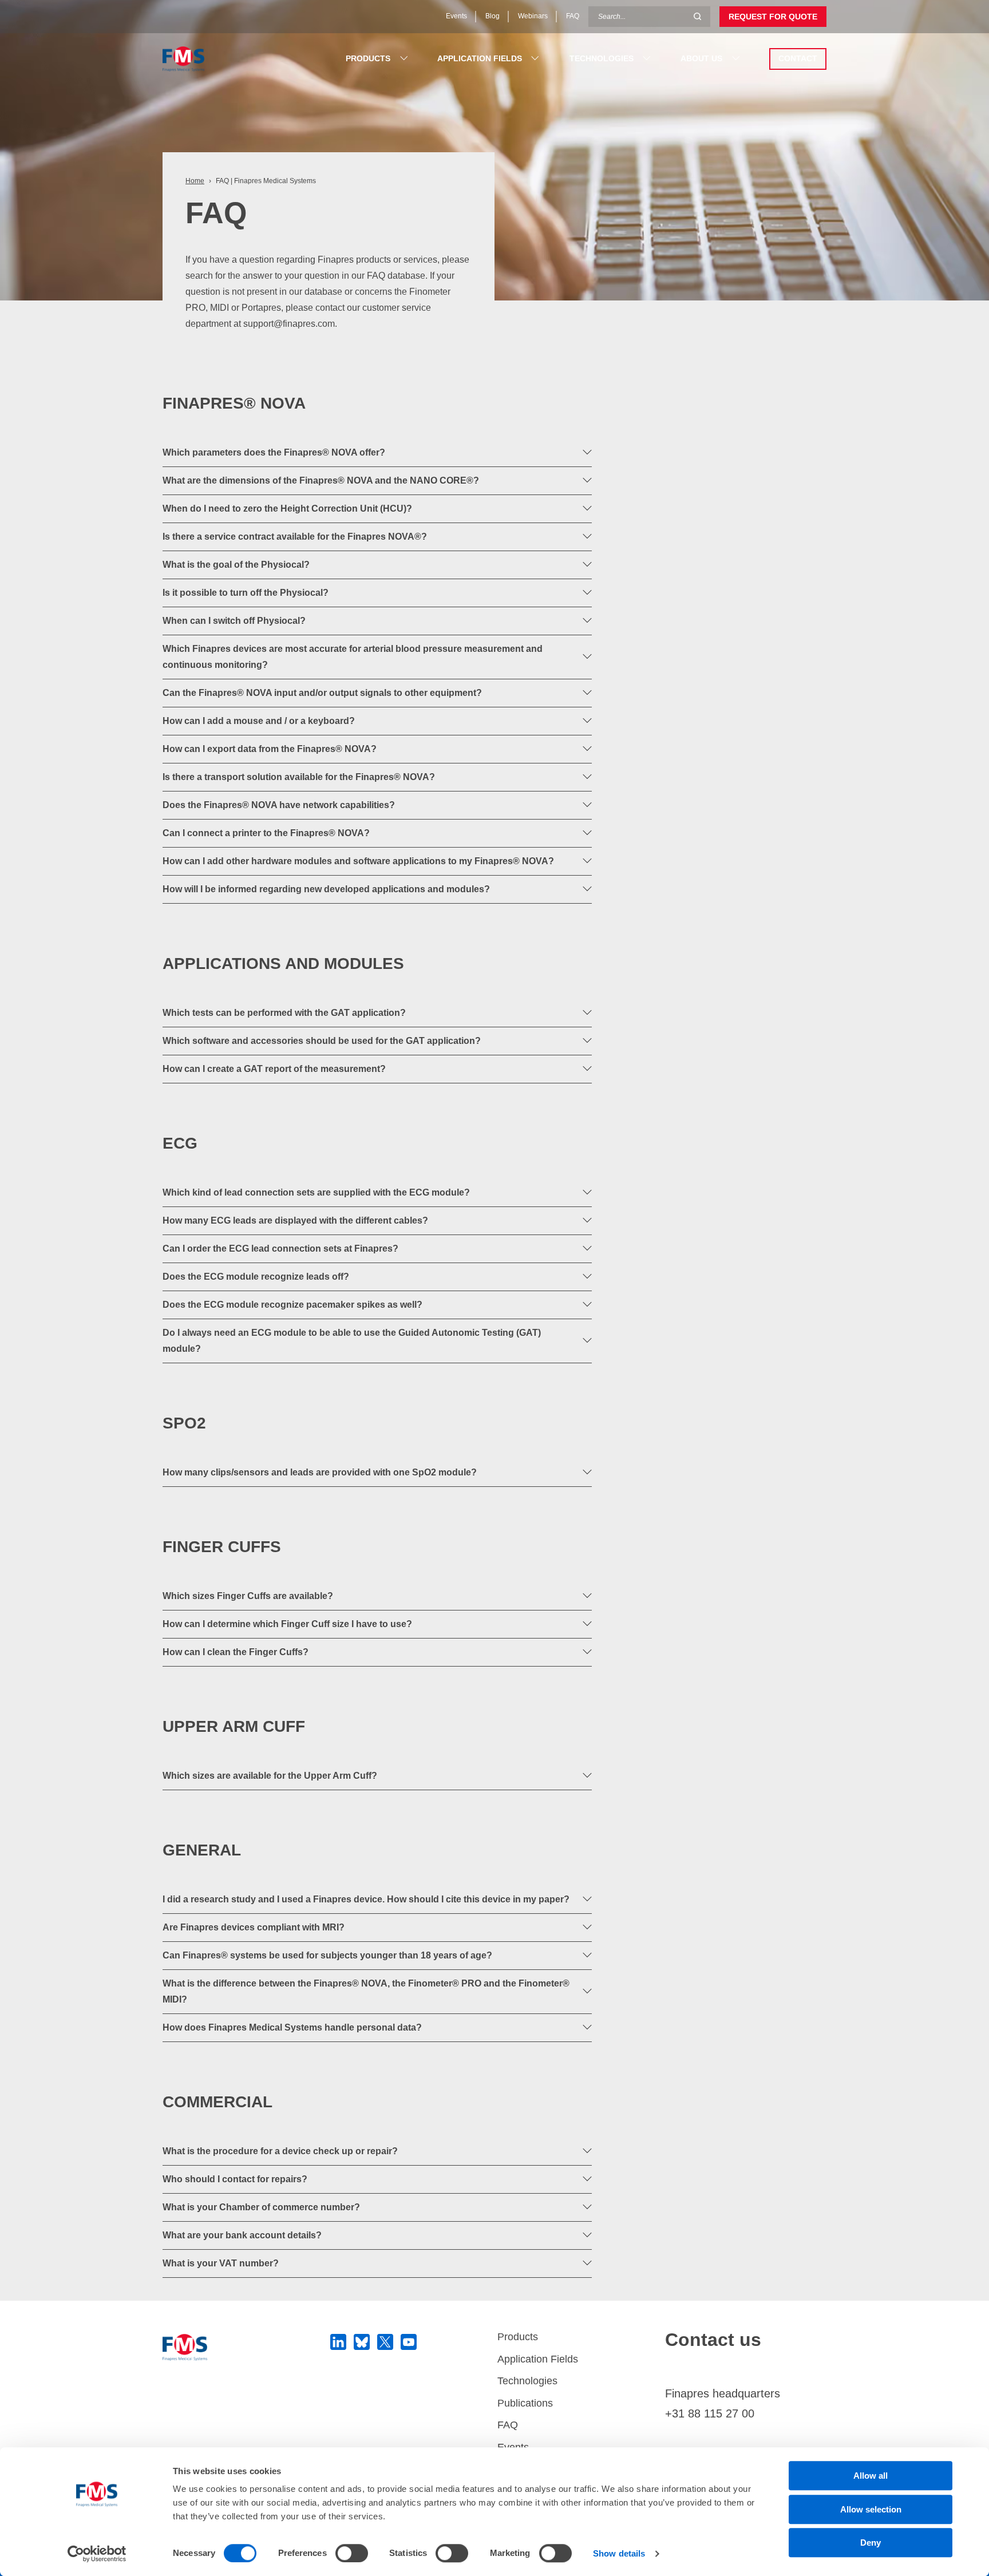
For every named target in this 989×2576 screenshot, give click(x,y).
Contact (798, 58)
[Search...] (697, 17)
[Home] (218, 59)
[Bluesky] (362, 2342)
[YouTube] (409, 2342)
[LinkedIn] (338, 2342)
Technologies (527, 2381)
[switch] (352, 2553)
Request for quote (773, 17)
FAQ (508, 2425)
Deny (871, 2543)
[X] (385, 2342)
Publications (525, 2403)
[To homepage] (244, 2347)
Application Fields (538, 2359)
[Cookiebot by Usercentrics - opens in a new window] (97, 2554)
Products (518, 2337)
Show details (619, 2553)
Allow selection (871, 2509)
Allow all (871, 2476)
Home (195, 181)
